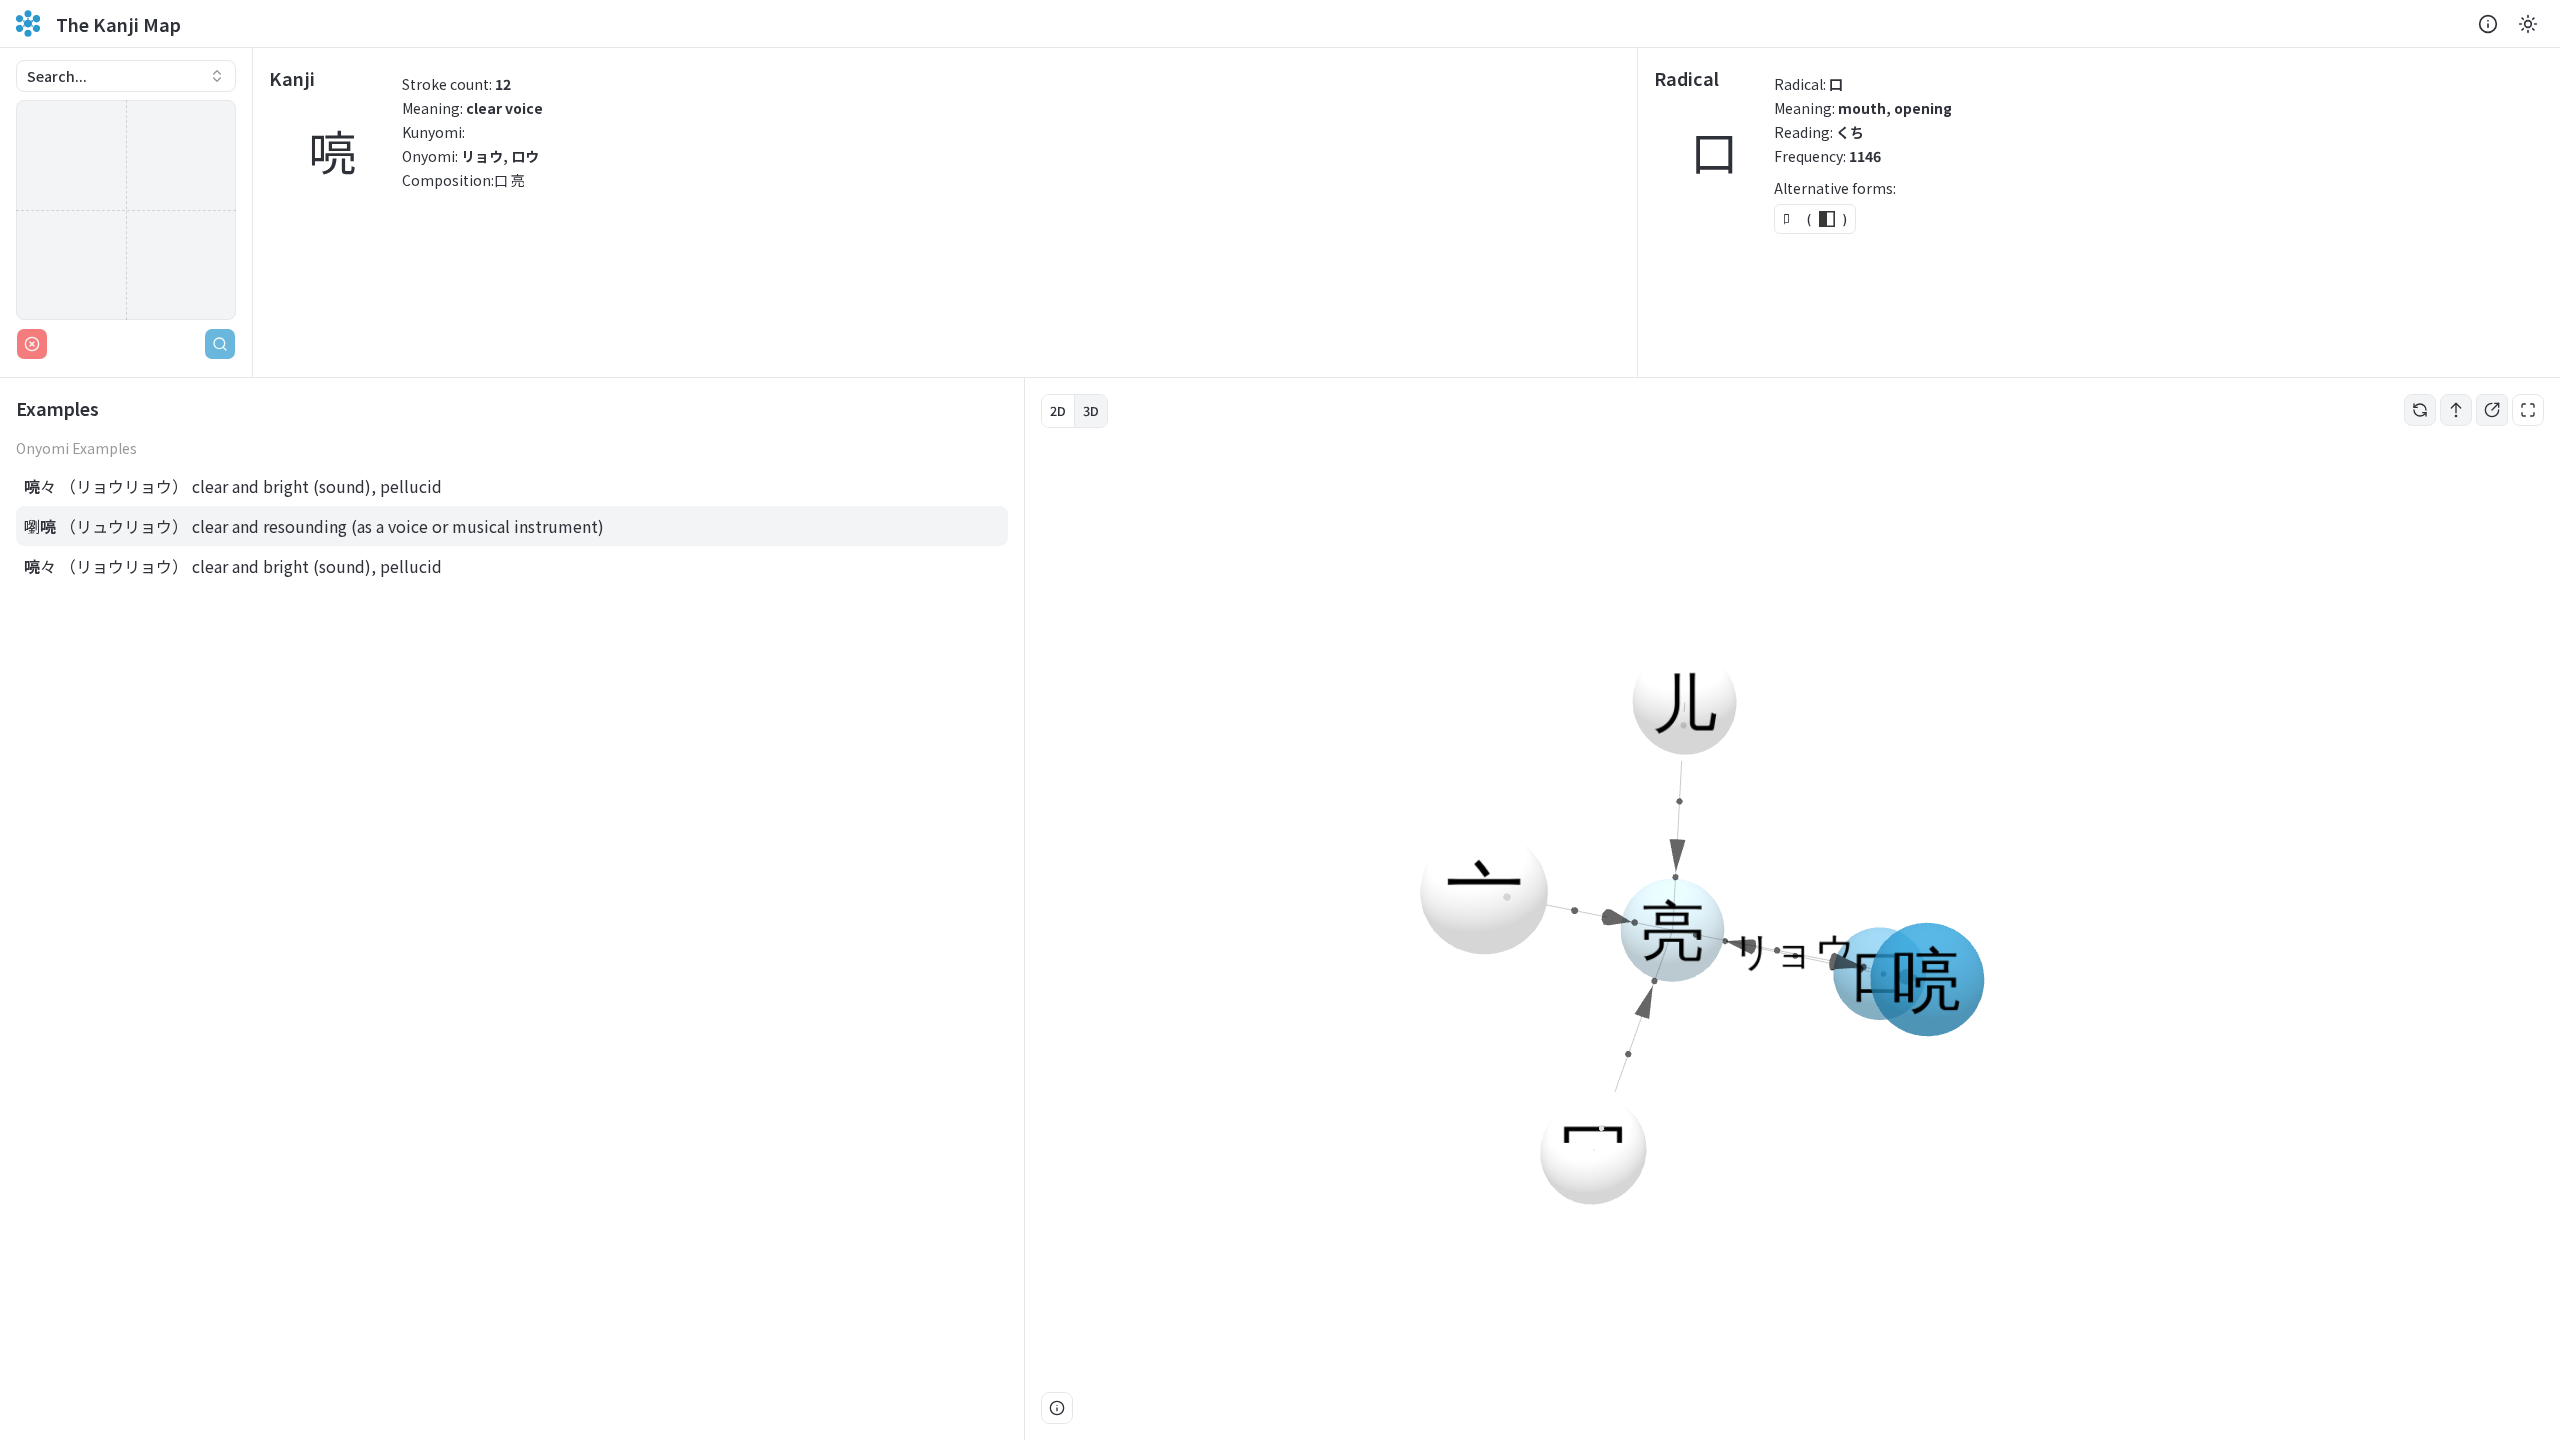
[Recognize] (220, 344)
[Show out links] (2492, 410)
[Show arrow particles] (2456, 410)
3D (1091, 410)
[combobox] (126, 76)
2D (1058, 410)
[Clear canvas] (32, 344)
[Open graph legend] (1057, 1408)
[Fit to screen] (2528, 410)
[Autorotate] (2420, 410)
